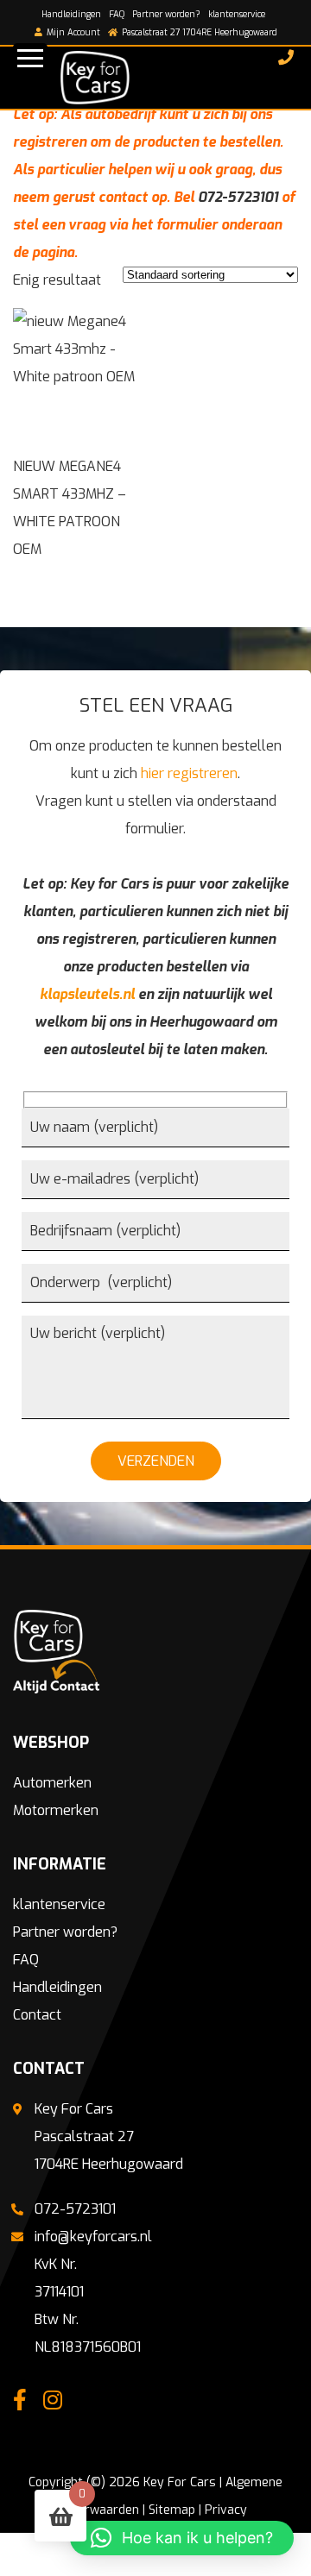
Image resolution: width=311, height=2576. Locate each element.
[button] (182, 2538)
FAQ (117, 14)
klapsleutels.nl (87, 994)
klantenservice (237, 14)
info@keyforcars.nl (93, 2237)
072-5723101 (238, 197)
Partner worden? (166, 14)
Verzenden (156, 1461)
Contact (37, 2015)
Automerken (52, 1783)
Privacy (226, 2510)
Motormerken (56, 1810)
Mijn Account (72, 32)
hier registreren (189, 773)
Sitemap (172, 2510)
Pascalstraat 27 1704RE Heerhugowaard (198, 32)
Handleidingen (71, 14)
